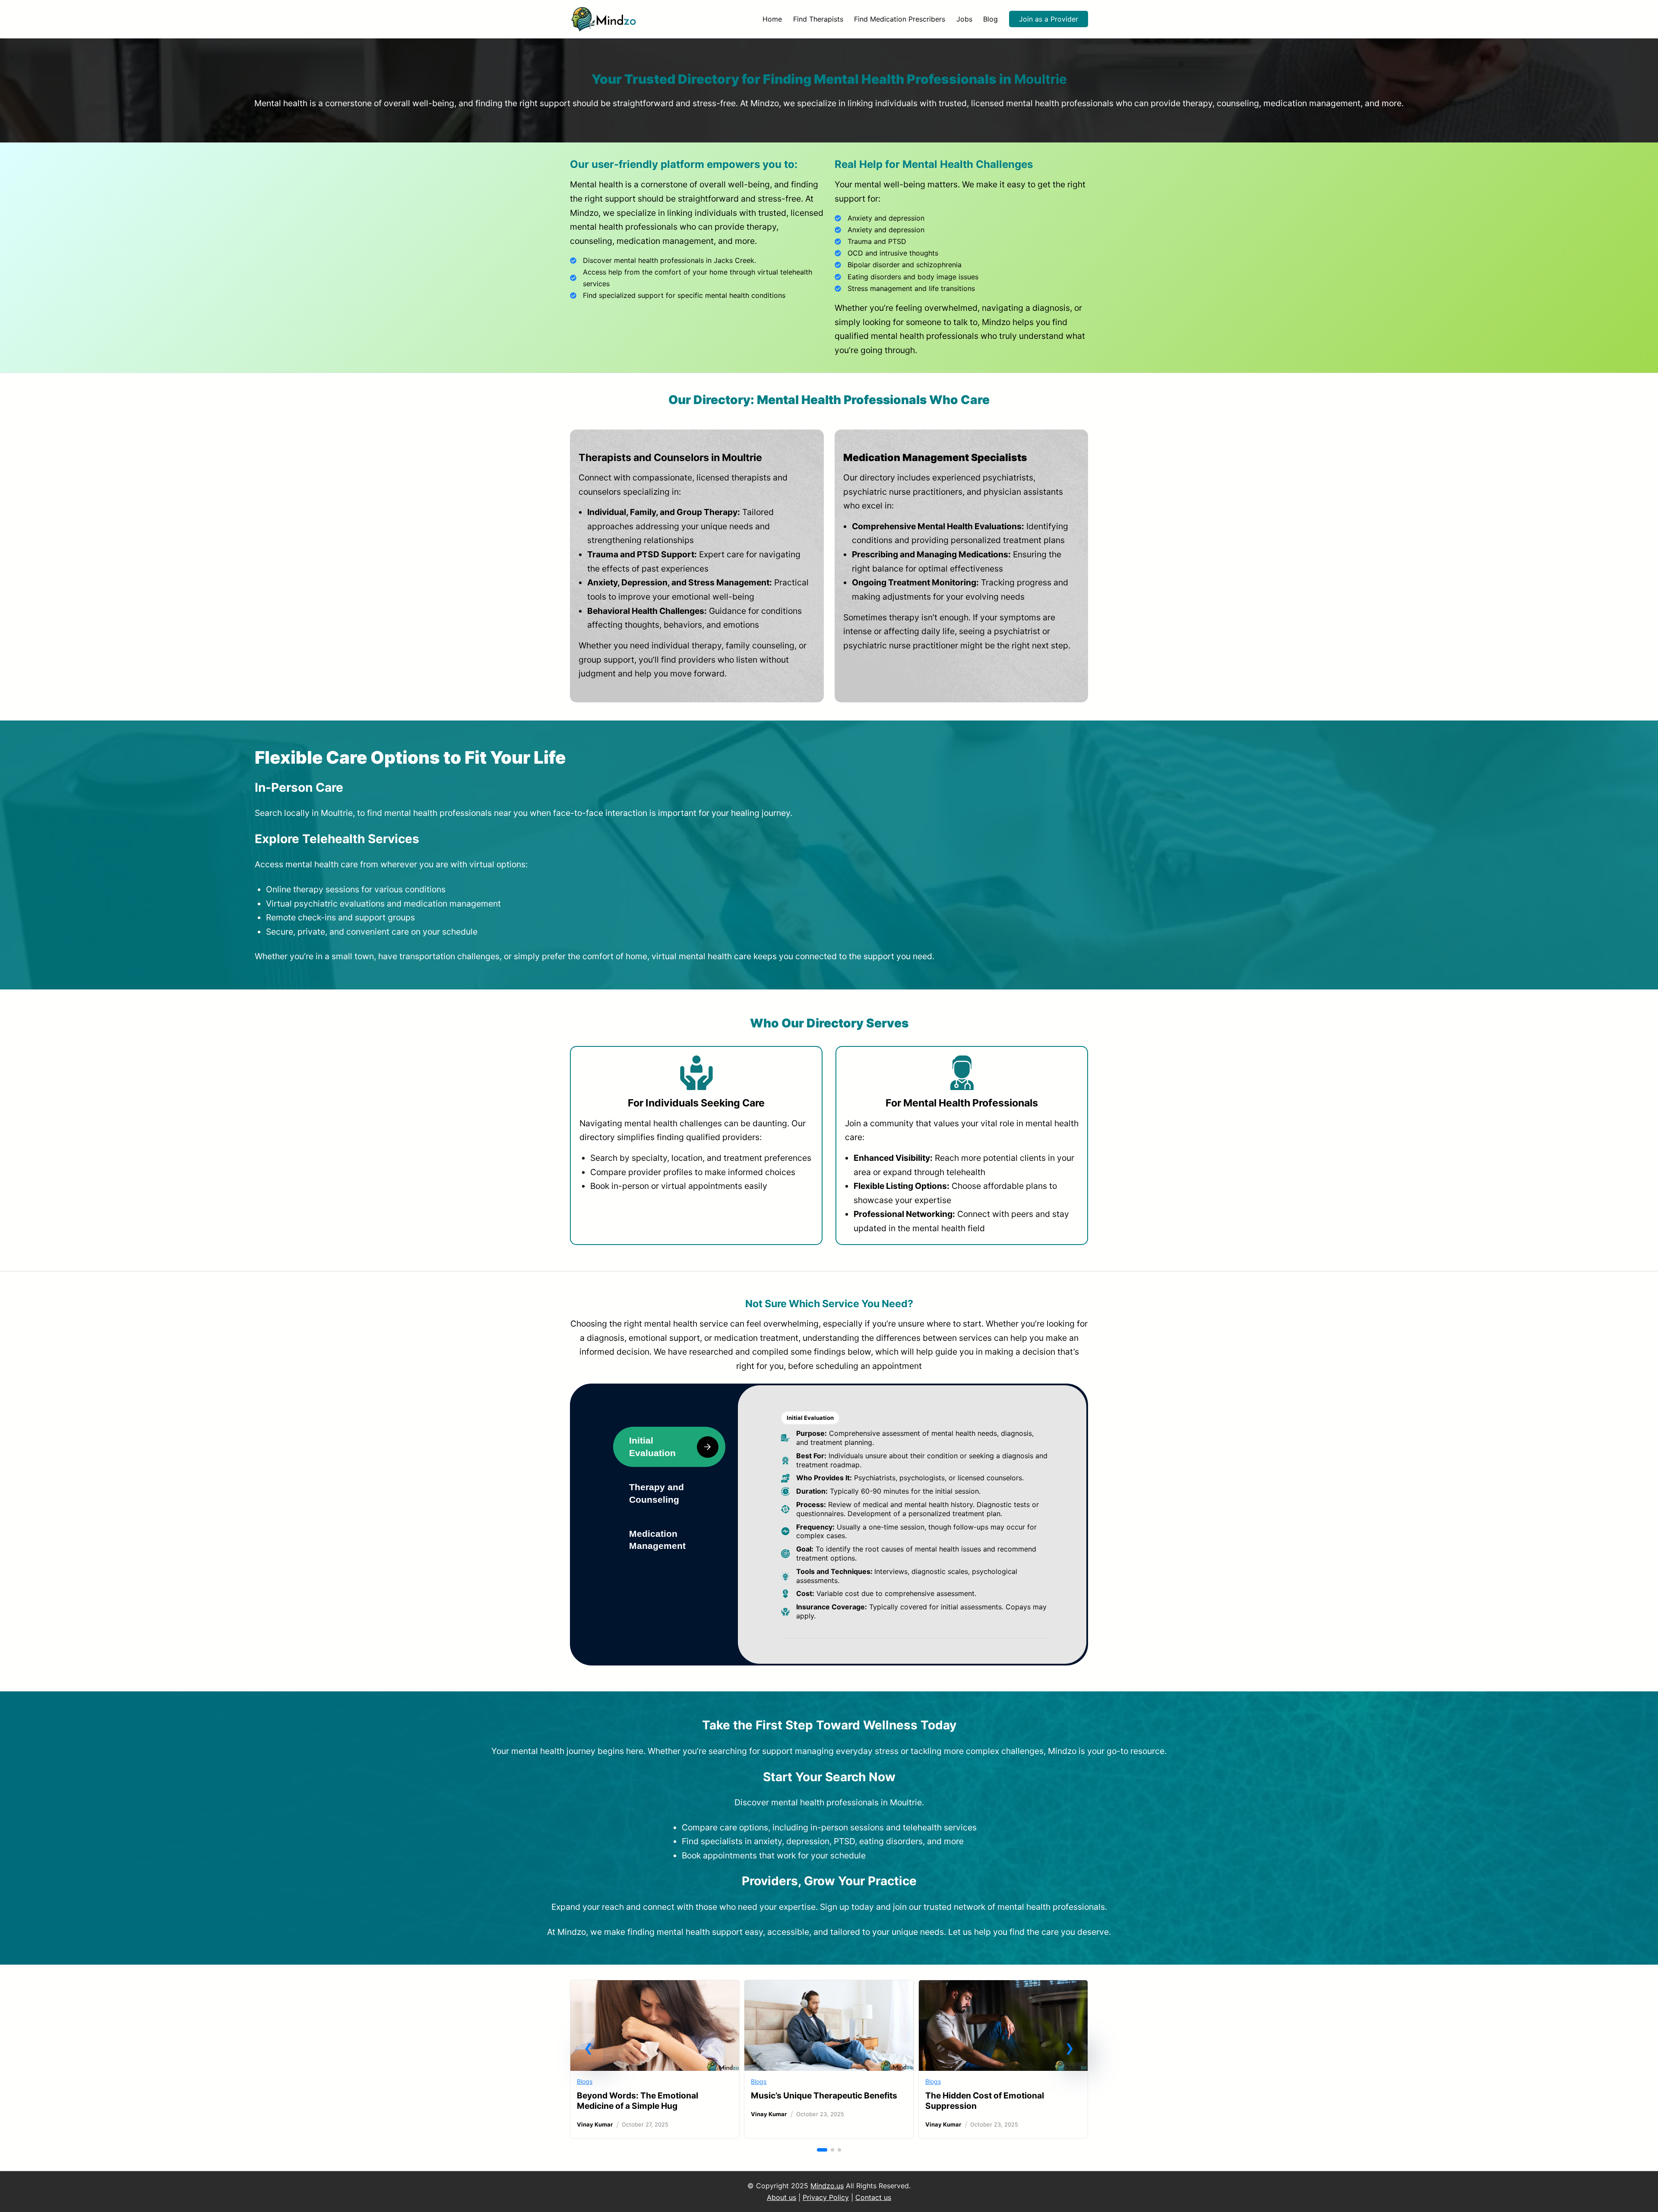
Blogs (585, 2081)
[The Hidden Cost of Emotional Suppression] (1003, 1987)
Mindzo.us (827, 2186)
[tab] (669, 1447)
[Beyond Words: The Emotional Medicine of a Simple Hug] (655, 1987)
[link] (655, 2059)
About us (782, 2197)
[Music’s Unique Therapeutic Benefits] (829, 1987)
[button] (589, 2048)
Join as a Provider (1049, 19)
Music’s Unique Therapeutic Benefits (824, 2095)
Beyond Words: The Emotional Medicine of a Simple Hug (638, 2101)
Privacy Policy (826, 2197)
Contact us (873, 2197)
